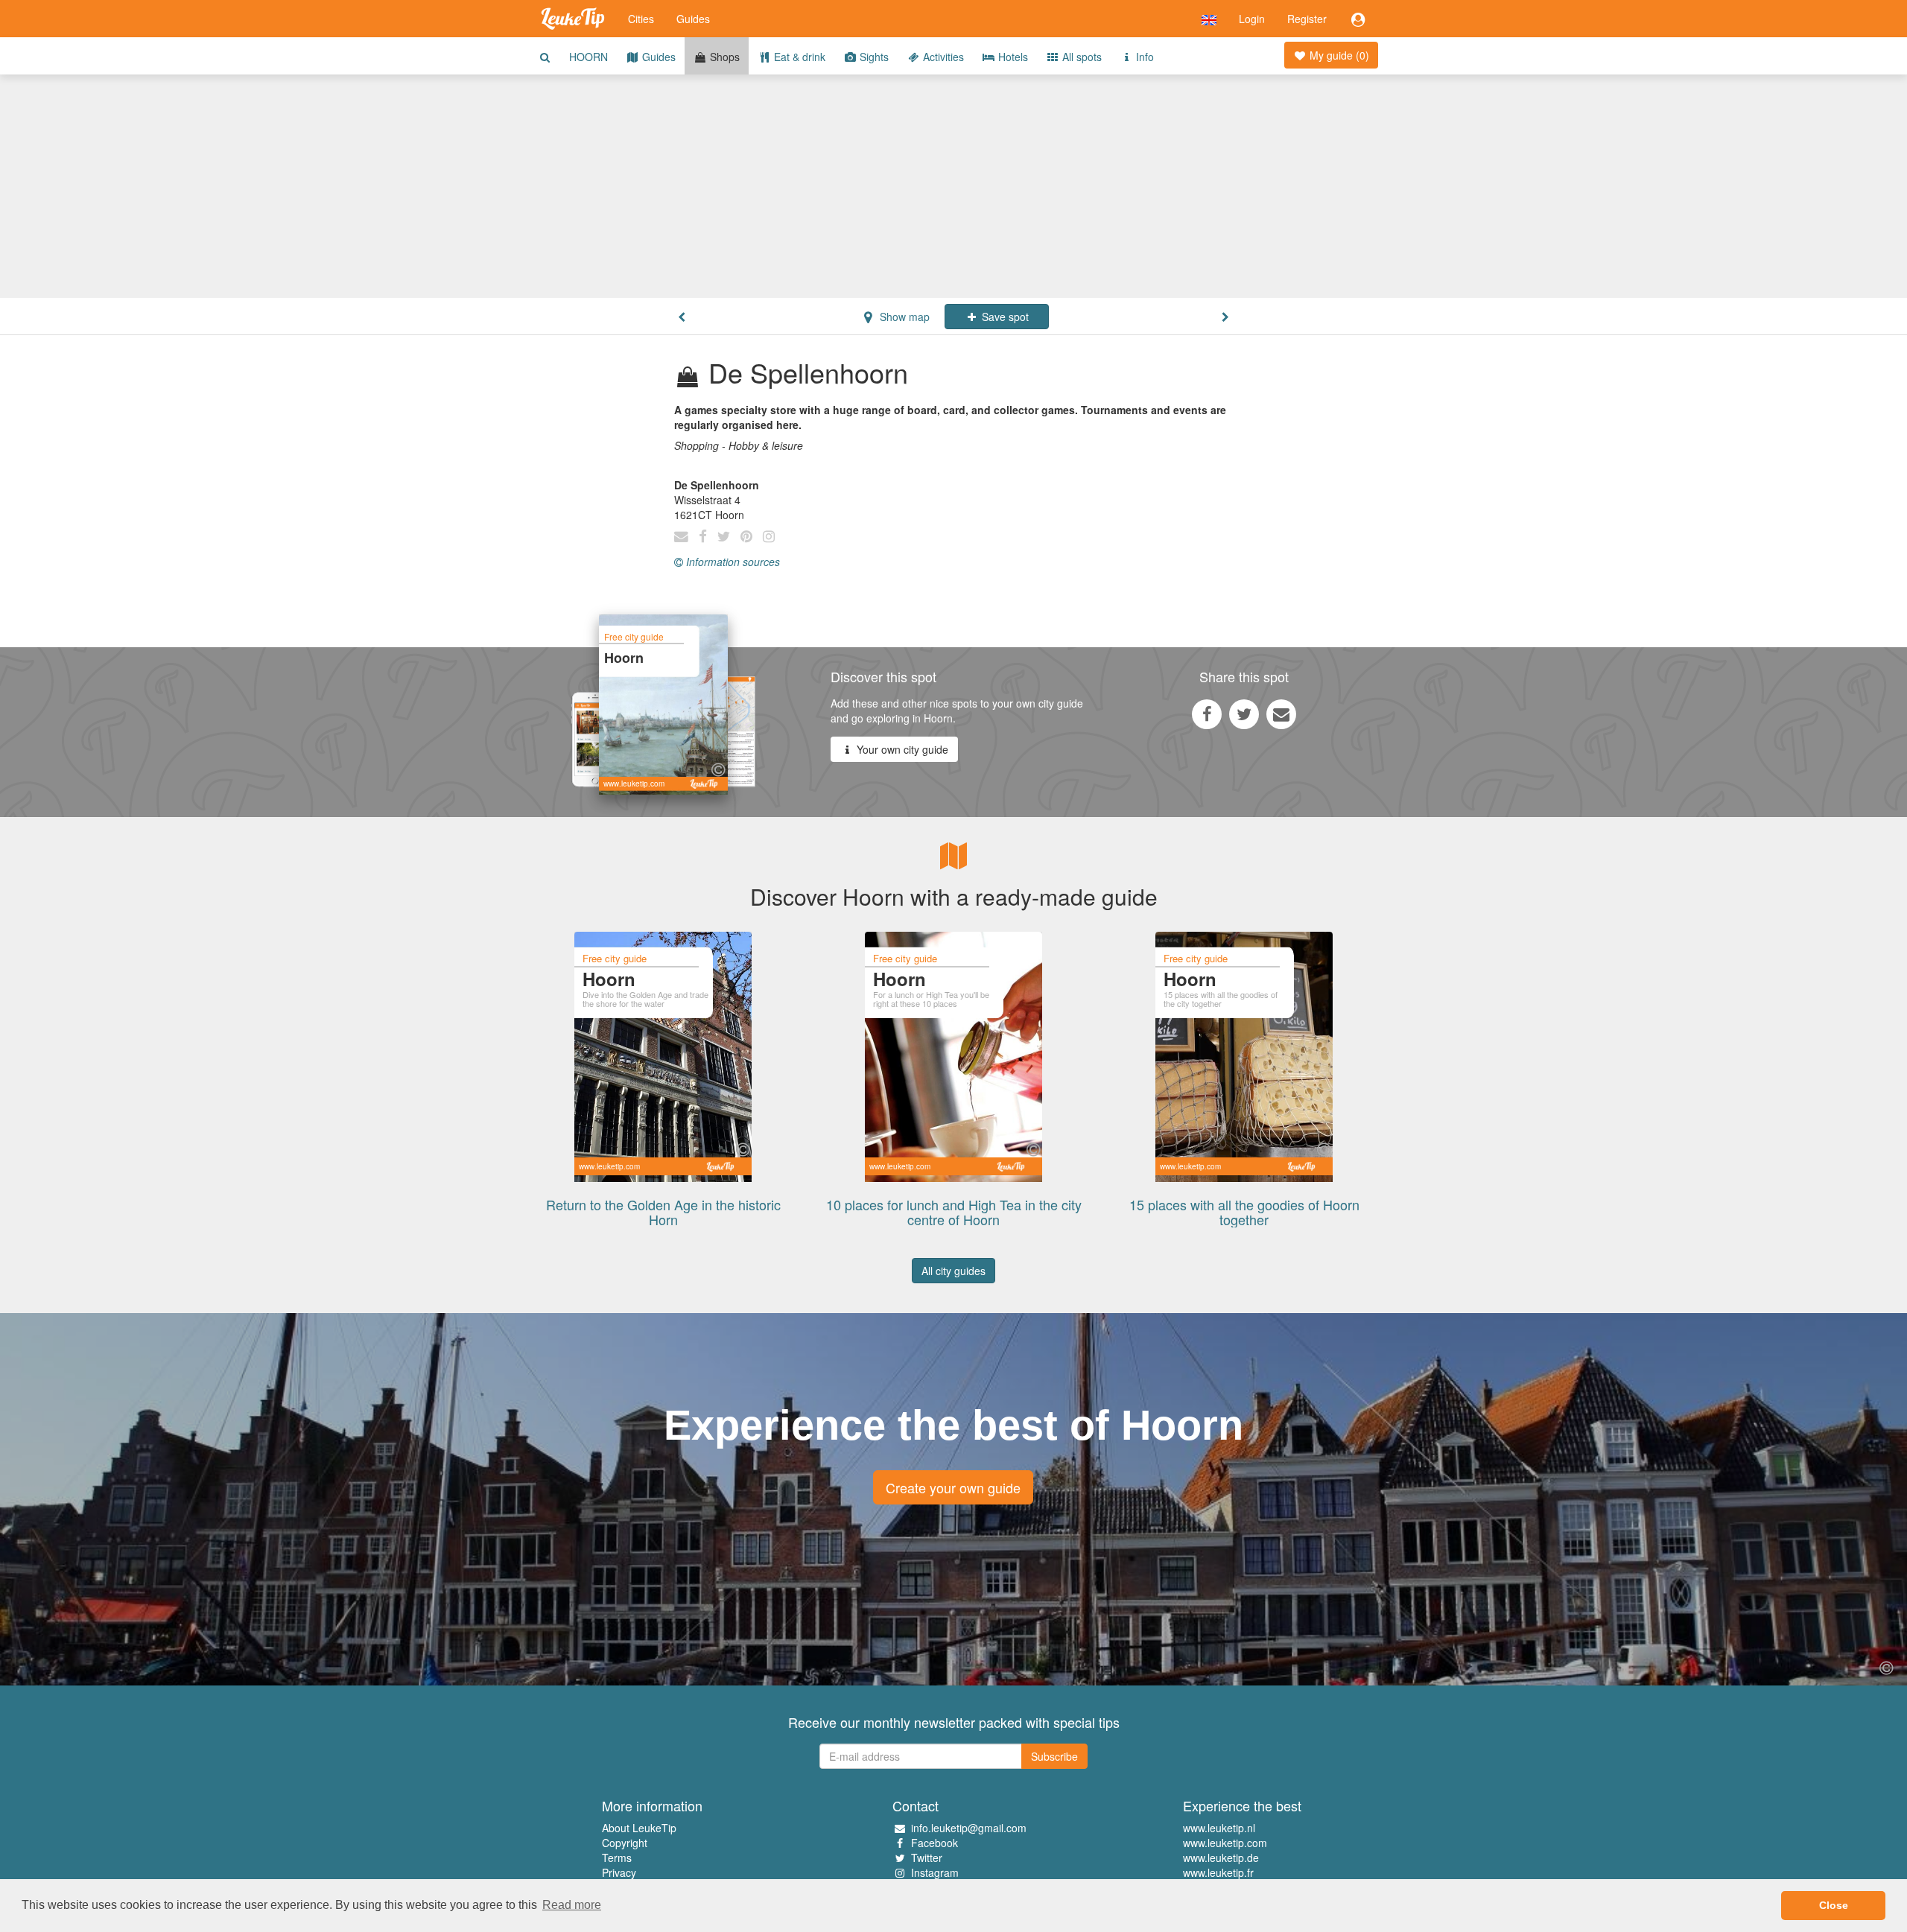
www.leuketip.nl (1219, 1828)
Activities (942, 57)
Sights (873, 57)
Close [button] (1834, 1905)
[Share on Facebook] (1207, 714)
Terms (617, 1858)
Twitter (927, 1858)
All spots (1081, 57)
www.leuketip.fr (1218, 1872)
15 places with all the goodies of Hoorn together (1244, 1212)
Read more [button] (572, 1905)
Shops (723, 57)
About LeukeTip (639, 1828)
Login (1252, 19)
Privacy (619, 1872)
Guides (693, 19)
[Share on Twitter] (1244, 714)
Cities (641, 19)
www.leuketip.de (1221, 1858)
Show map (903, 317)
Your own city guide (901, 749)
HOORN (588, 57)
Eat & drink (798, 57)
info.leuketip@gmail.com (969, 1828)
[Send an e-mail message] (1281, 714)
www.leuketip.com (1225, 1843)
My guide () (1338, 55)
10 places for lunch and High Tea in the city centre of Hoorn (954, 1212)
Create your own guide (953, 1487)
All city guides (953, 1271)
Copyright (625, 1843)
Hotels (1012, 57)
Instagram (935, 1872)
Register (1307, 19)
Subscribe (1054, 1756)
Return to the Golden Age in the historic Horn (663, 1212)
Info (1143, 57)
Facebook (935, 1843)
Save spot (1004, 317)
